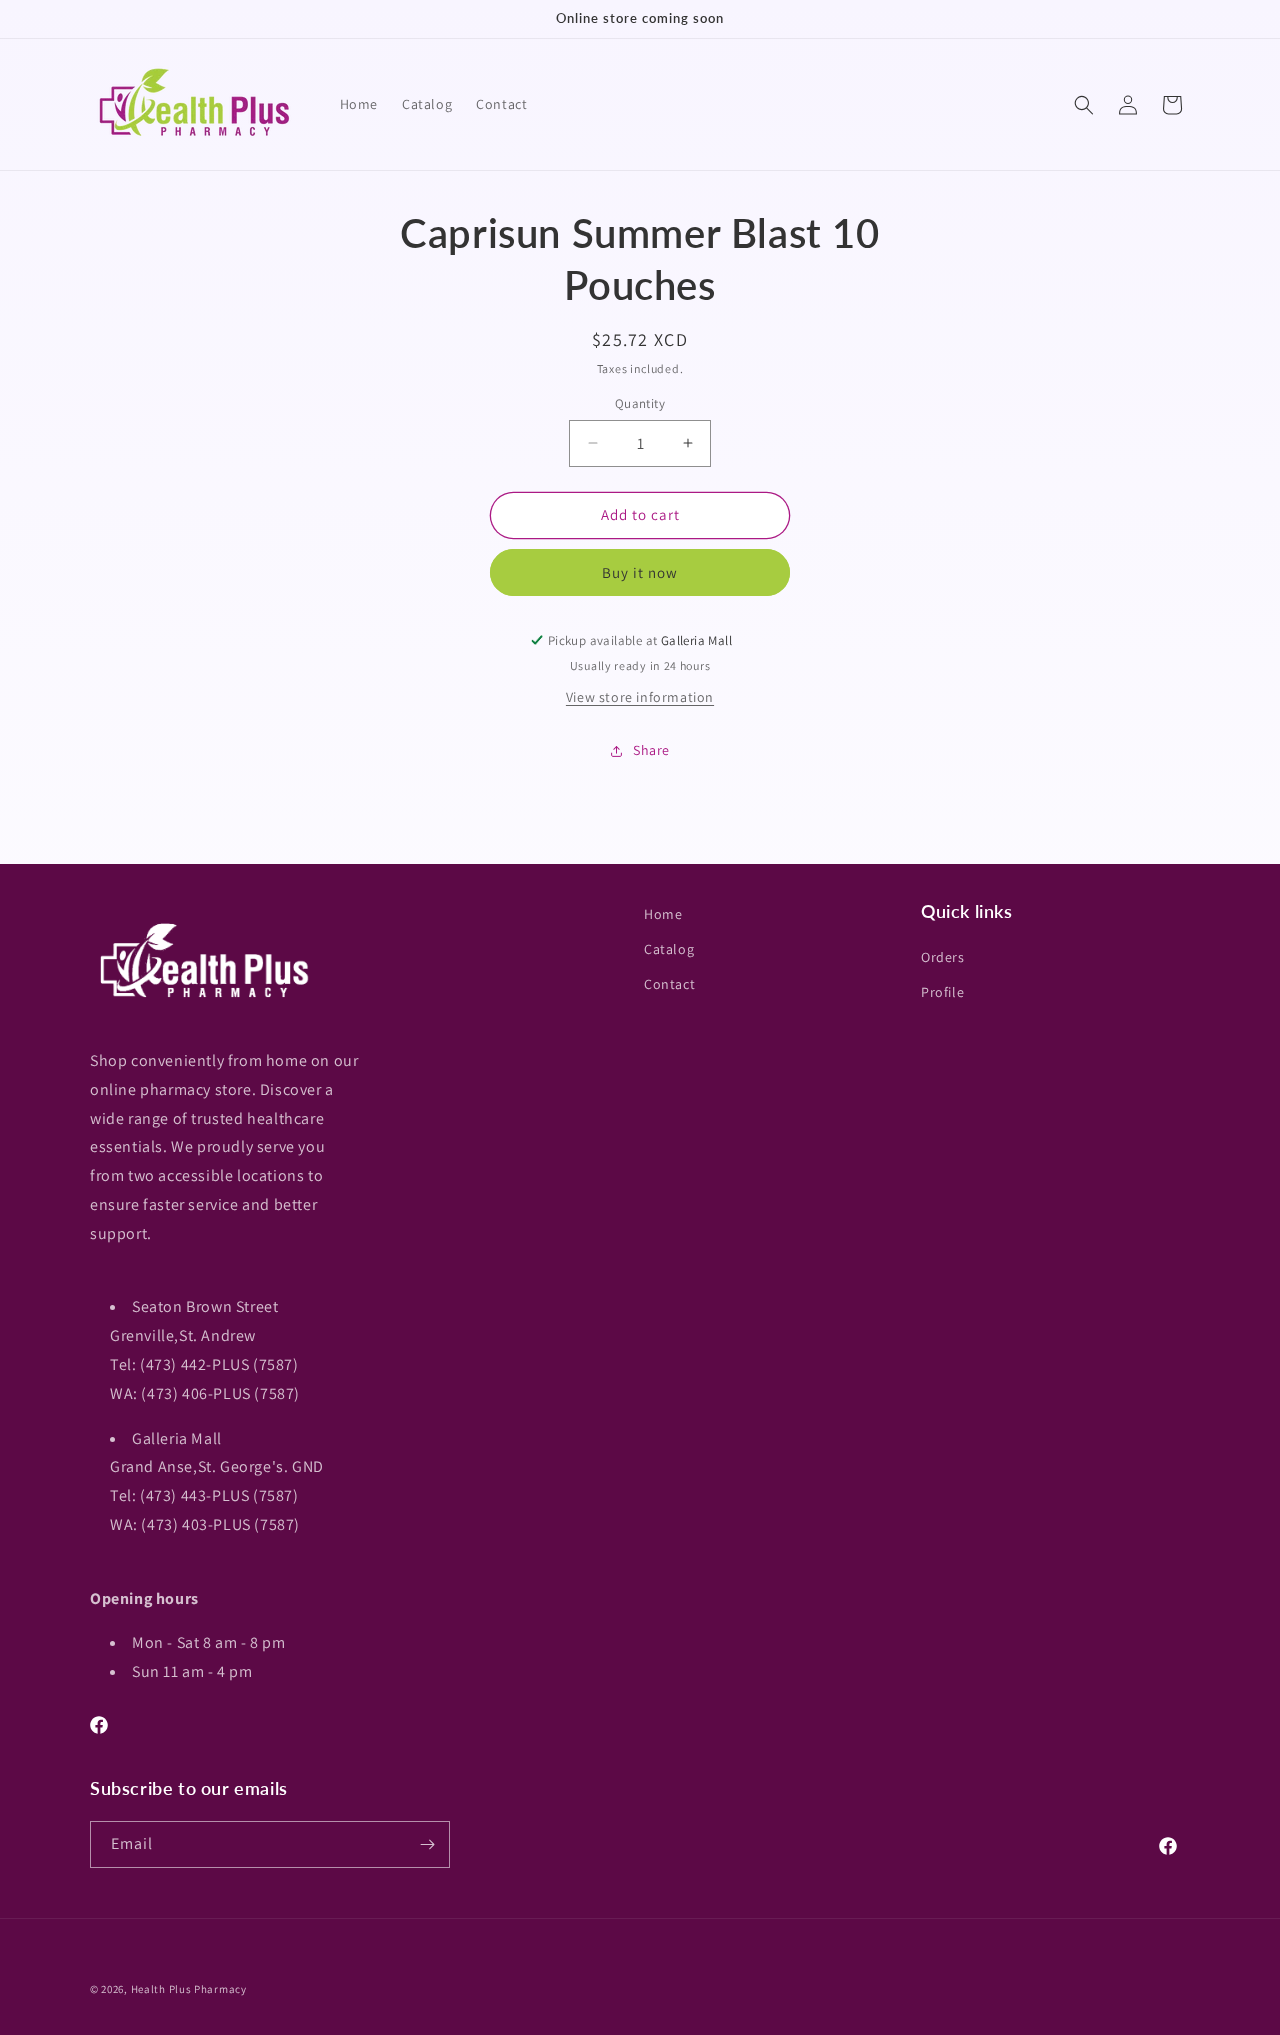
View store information (640, 697)
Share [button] (651, 750)
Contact (669, 984)
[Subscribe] (427, 1844)
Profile (942, 993)
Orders (943, 957)
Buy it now (640, 572)
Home (663, 914)
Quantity (640, 403)
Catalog (669, 949)
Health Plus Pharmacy (189, 1989)
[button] (1084, 105)
